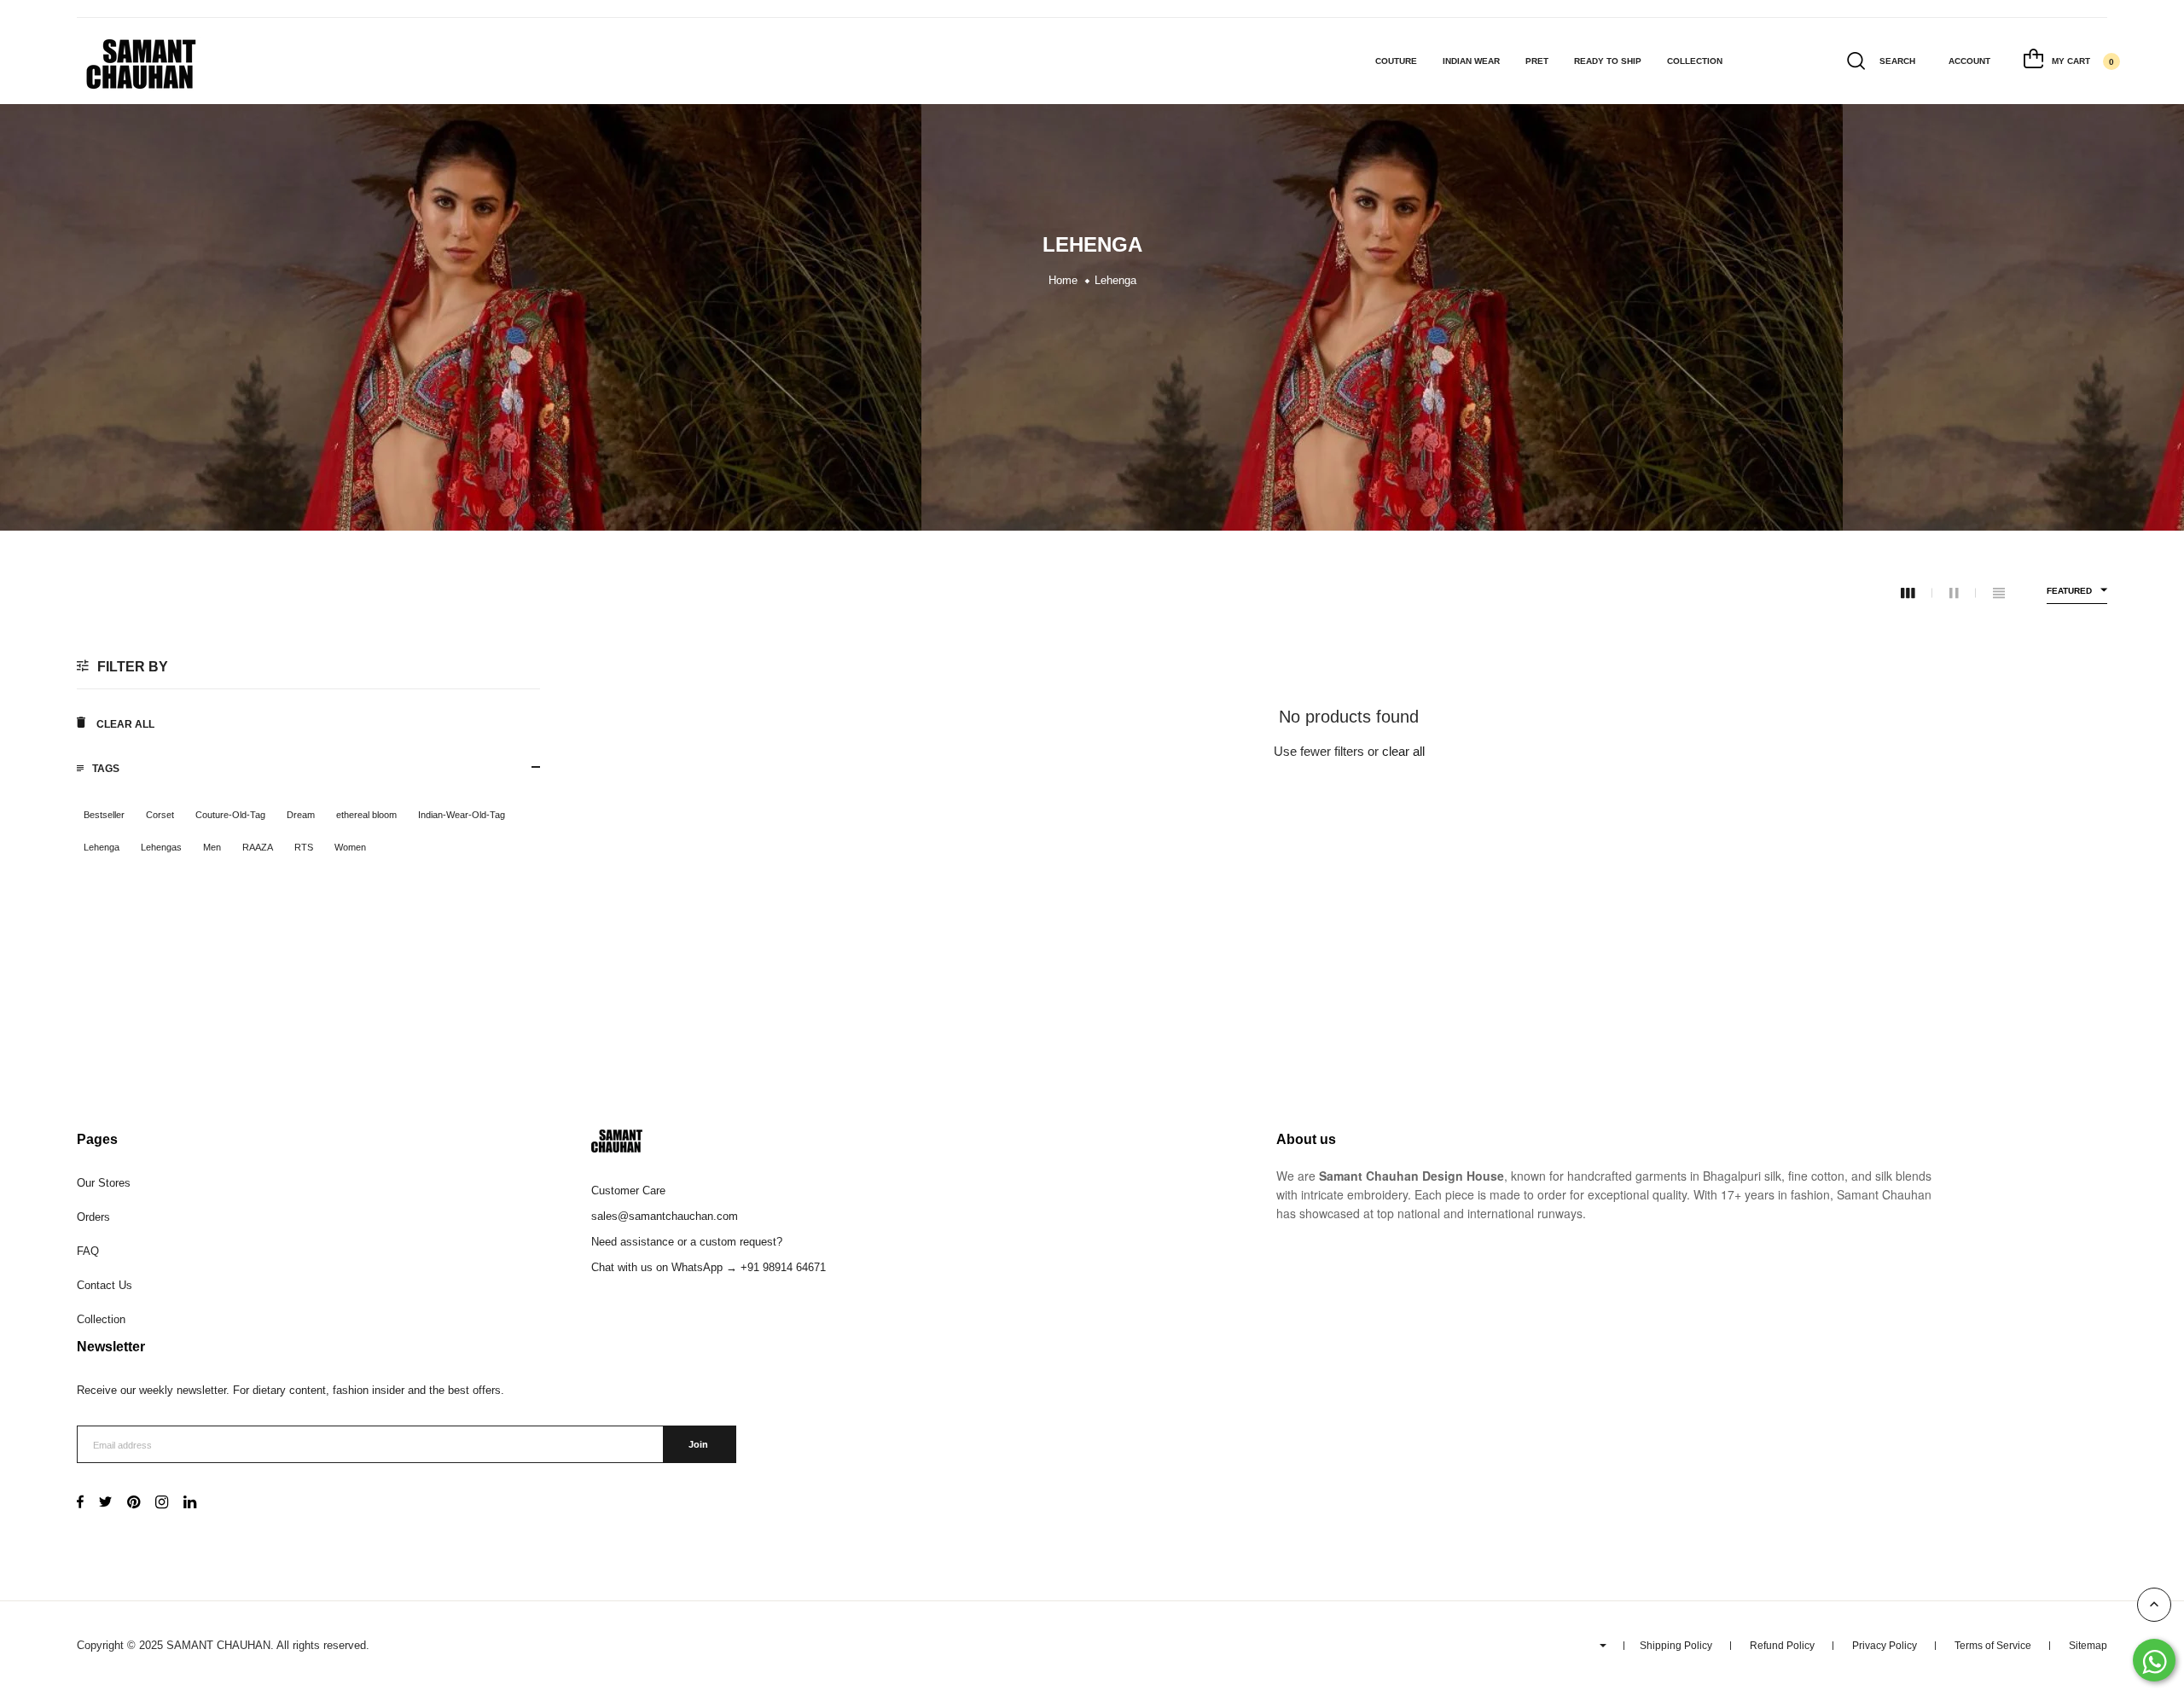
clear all (1403, 751)
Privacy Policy (1885, 1646)
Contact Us (105, 1285)
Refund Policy (1782, 1646)
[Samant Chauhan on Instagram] (162, 1504)
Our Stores (104, 1183)
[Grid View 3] (1917, 593)
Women (350, 847)
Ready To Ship (1608, 61)
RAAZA (258, 847)
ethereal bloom (366, 815)
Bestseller (104, 815)
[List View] (1999, 593)
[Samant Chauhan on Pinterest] (134, 1504)
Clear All (124, 724)
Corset (160, 815)
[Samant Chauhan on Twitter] (105, 1504)
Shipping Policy (1676, 1646)
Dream (301, 815)
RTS (304, 847)
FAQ (88, 1251)
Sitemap (2088, 1646)
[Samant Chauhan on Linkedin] (190, 1504)
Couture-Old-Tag (230, 815)
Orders (93, 1217)
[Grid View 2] (1963, 593)
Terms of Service (1993, 1646)
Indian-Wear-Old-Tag (462, 815)
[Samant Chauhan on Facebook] (80, 1504)
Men (212, 847)
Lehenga (102, 847)
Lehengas (161, 847)
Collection (1695, 61)
